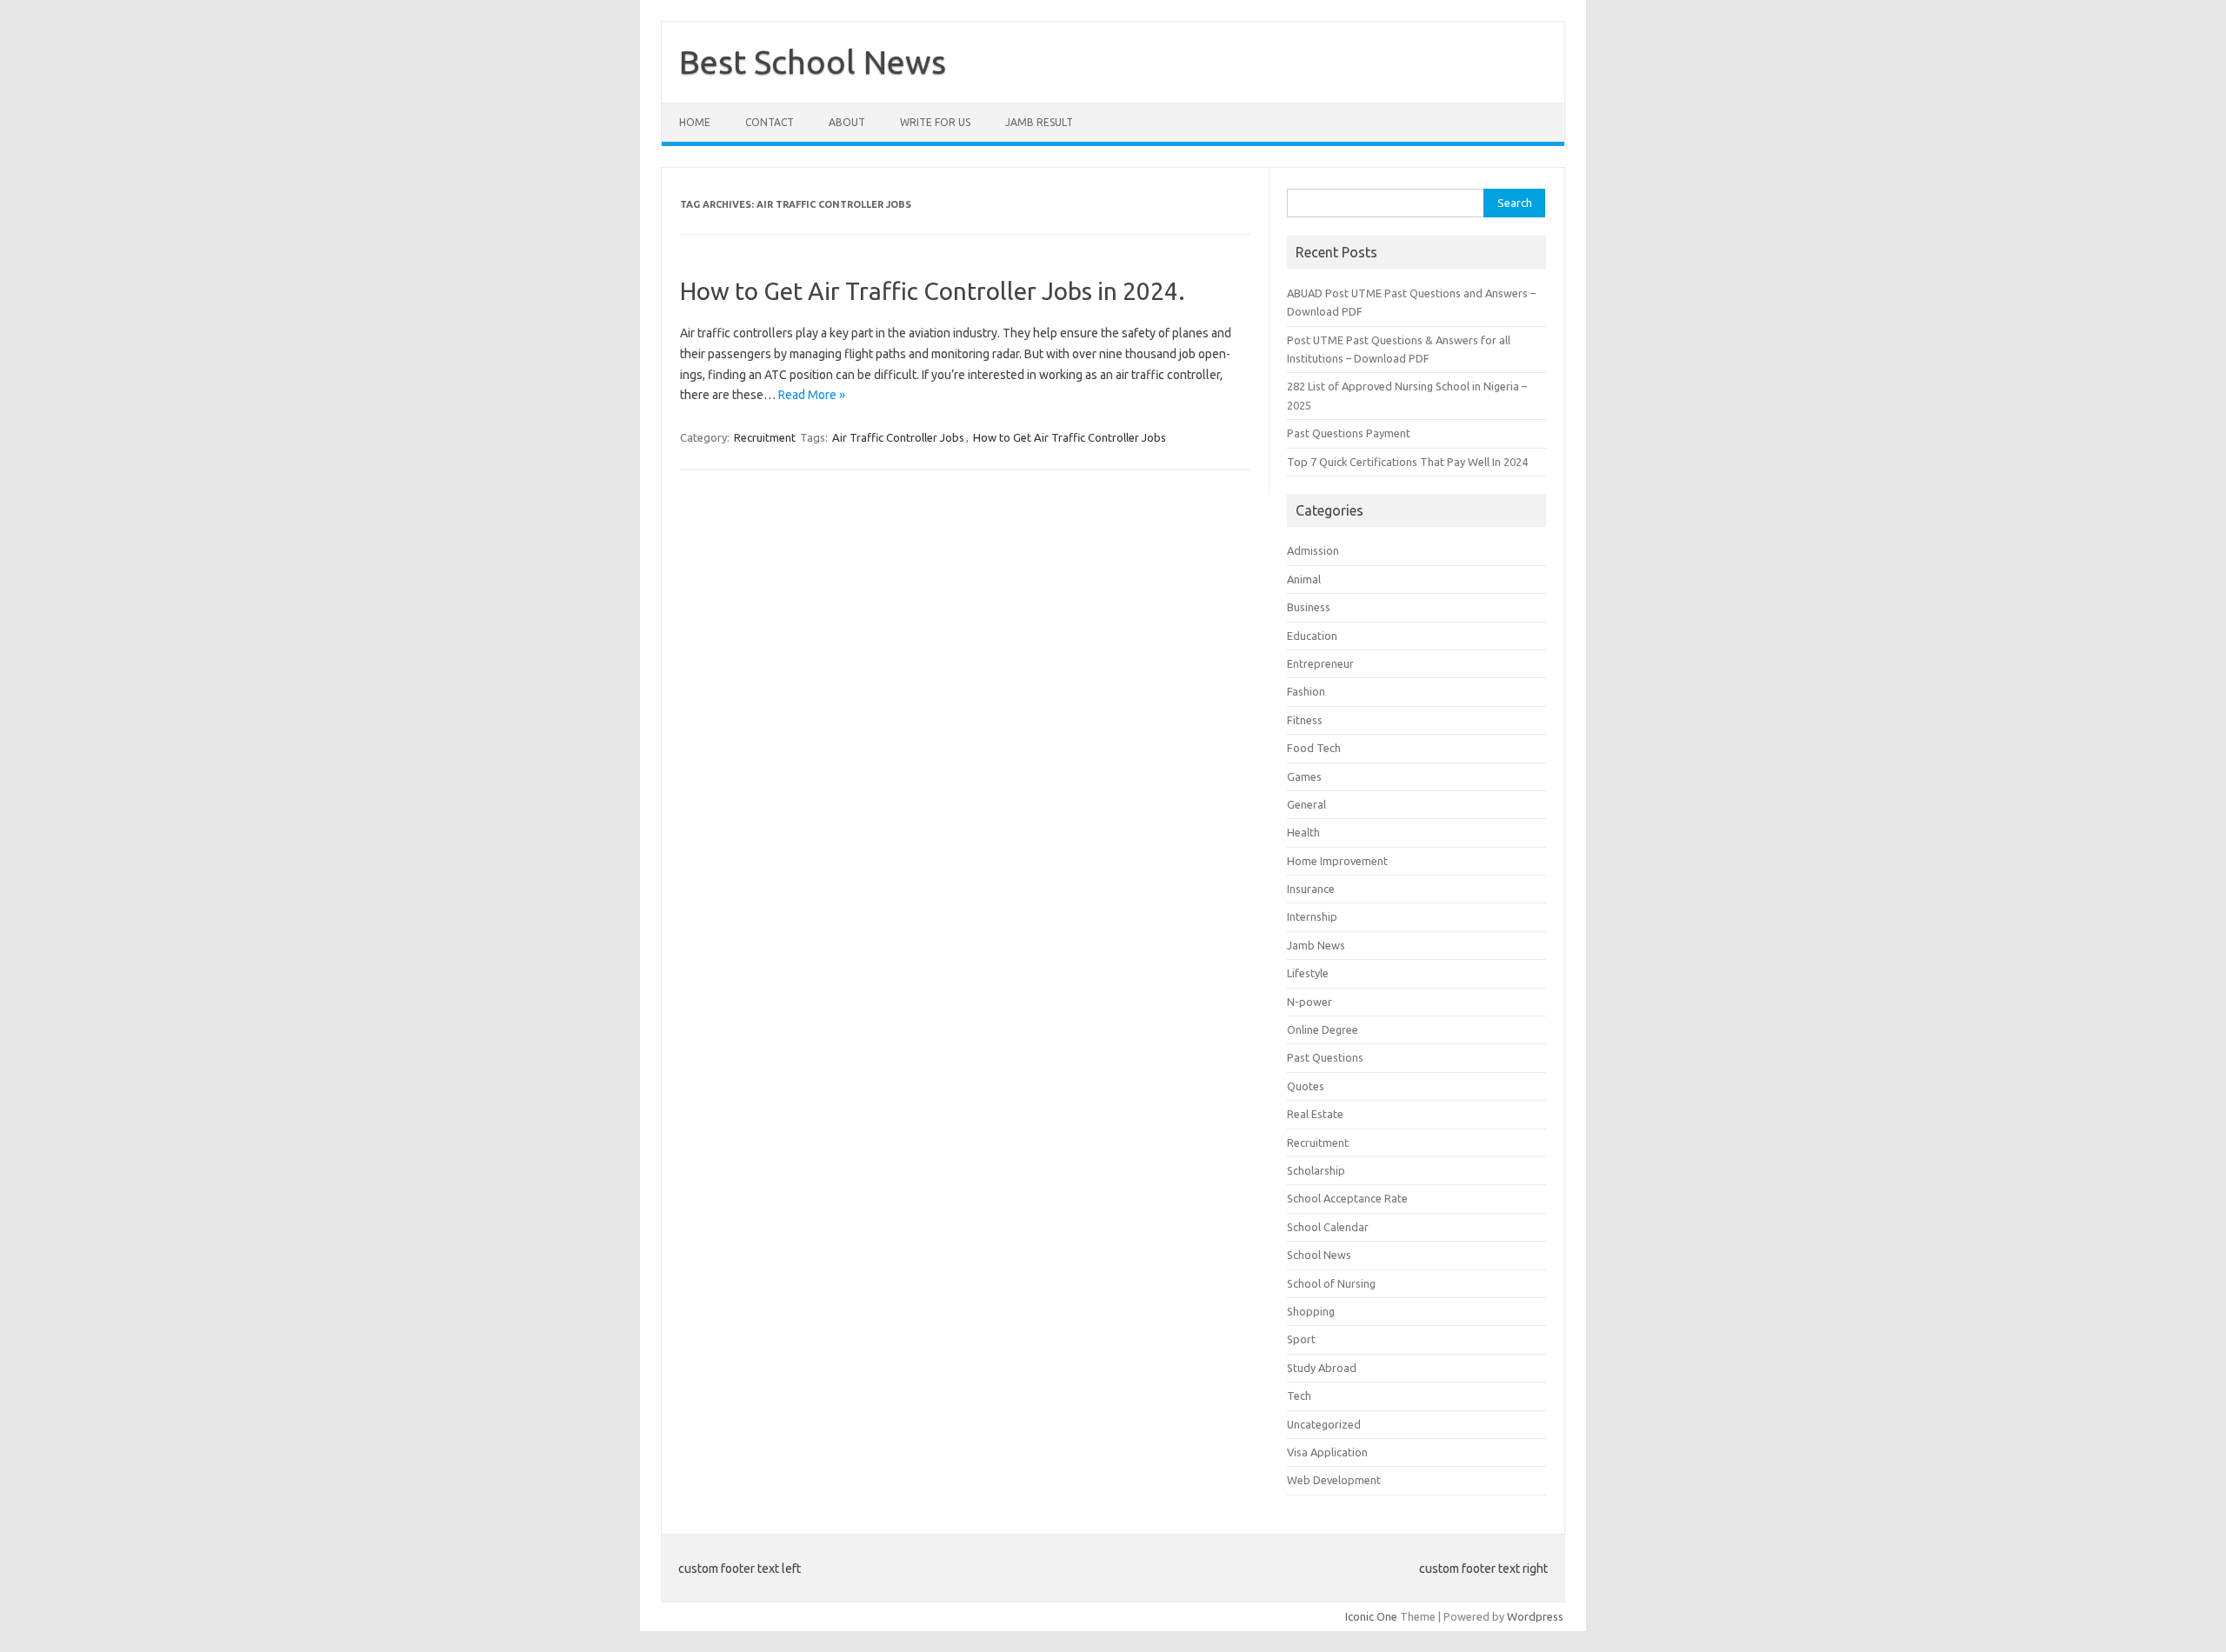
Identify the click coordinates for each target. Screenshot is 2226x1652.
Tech (1299, 1396)
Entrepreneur (1320, 663)
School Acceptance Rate (1347, 1198)
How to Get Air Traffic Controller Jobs (1070, 437)
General (1306, 804)
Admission (1313, 550)
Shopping (1311, 1311)
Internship (1312, 916)
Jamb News (1316, 945)
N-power (1310, 1002)
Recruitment (765, 437)
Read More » (812, 395)
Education (1312, 636)
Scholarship (1316, 1170)
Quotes (1306, 1086)
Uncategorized (1324, 1424)
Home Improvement (1337, 861)
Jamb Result (1039, 122)
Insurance (1311, 889)
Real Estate (1315, 1114)
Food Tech (1314, 748)
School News (1319, 1255)
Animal (1304, 579)
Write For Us (935, 122)
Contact (770, 122)
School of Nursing (1331, 1283)
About (847, 122)
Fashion (1306, 691)
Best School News (813, 62)
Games (1304, 776)
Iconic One (1371, 1616)
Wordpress (1535, 1616)
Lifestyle (1308, 973)
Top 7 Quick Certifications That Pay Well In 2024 (1407, 462)
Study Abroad (1322, 1368)
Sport (1301, 1339)
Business (1309, 607)
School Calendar (1328, 1227)
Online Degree (1323, 1029)
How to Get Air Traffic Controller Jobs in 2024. (933, 291)
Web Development (1334, 1480)
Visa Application (1327, 1452)
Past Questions (1325, 1057)
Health (1303, 832)
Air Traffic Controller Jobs (898, 437)
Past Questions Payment (1349, 433)
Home (695, 122)
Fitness (1305, 720)
